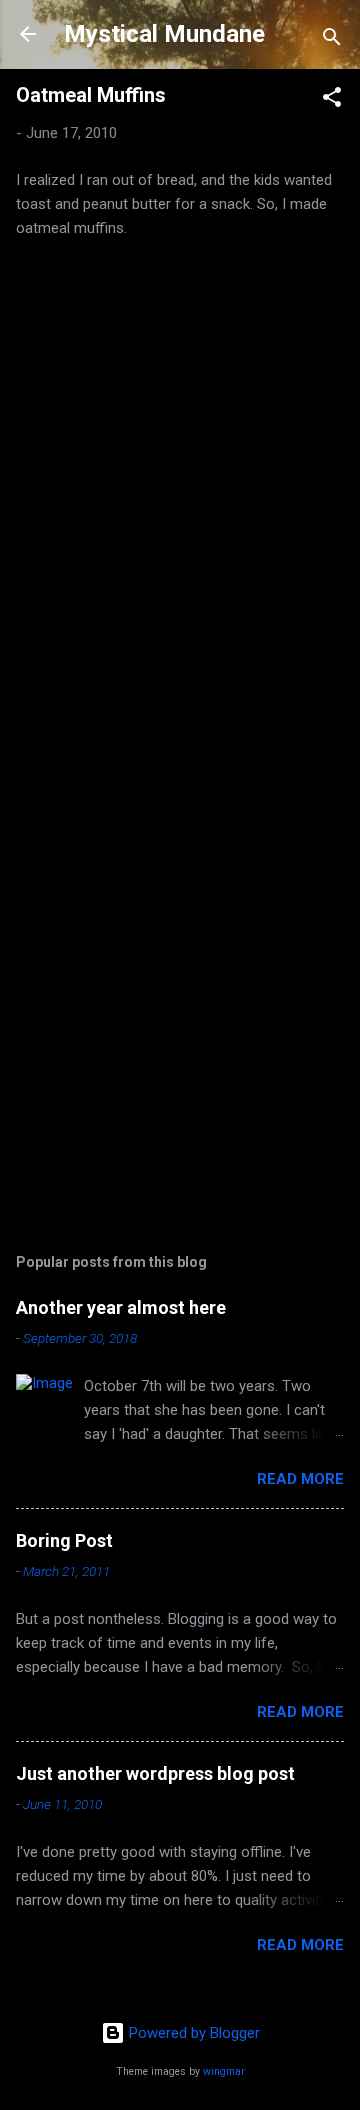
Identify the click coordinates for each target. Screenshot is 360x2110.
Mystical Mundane (164, 34)
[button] (332, 100)
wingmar (224, 2071)
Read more (300, 1479)
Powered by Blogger (192, 2033)
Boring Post (64, 1540)
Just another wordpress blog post (155, 1773)
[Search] (332, 40)
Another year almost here (121, 1307)
